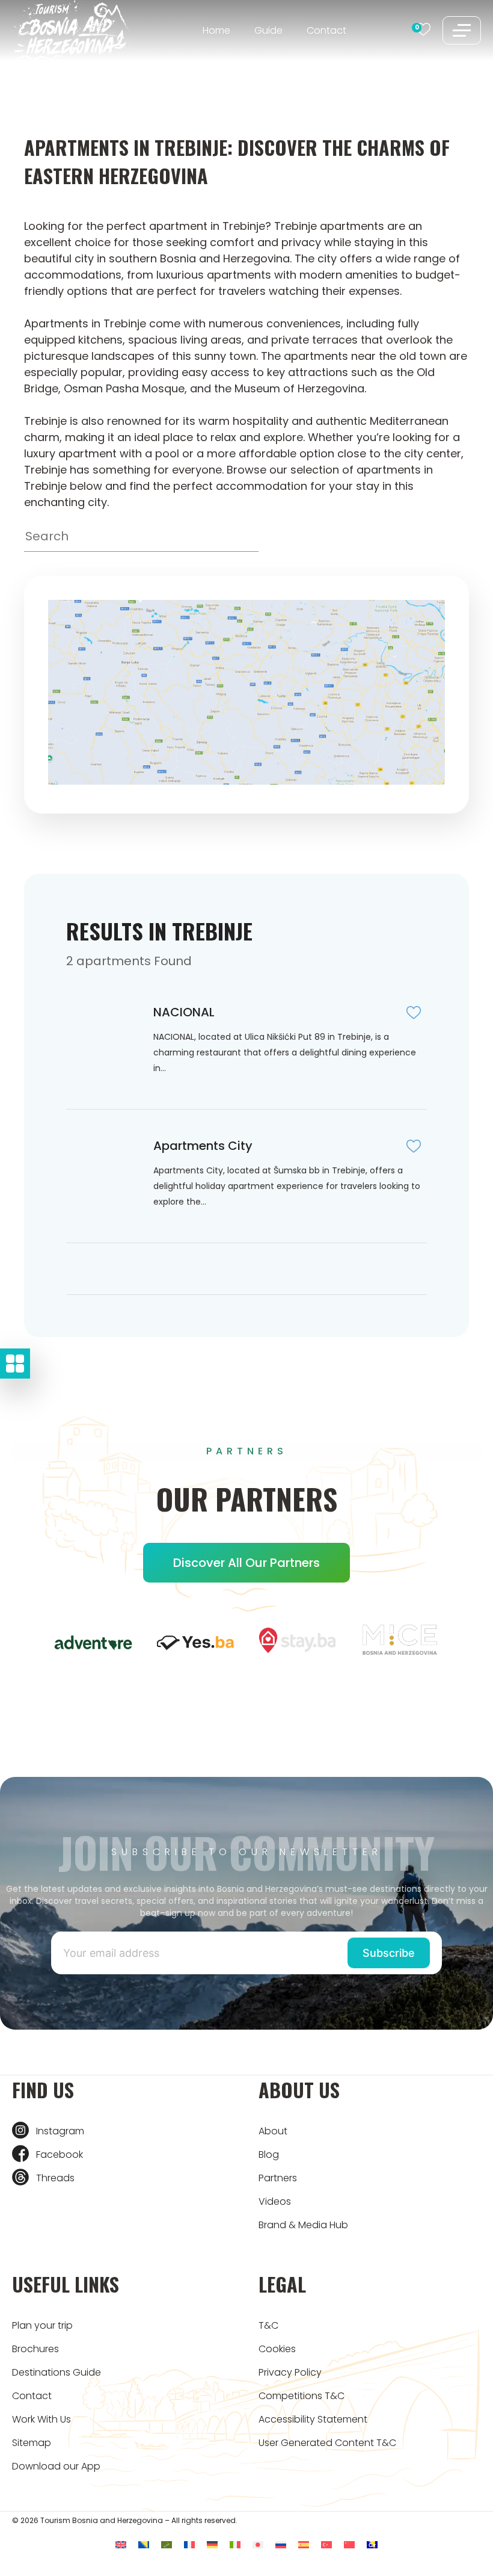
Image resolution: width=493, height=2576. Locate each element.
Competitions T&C (302, 2396)
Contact (326, 30)
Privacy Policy (290, 2372)
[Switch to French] (189, 2544)
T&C (268, 2325)
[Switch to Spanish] (304, 2544)
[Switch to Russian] (281, 2544)
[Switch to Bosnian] (144, 2544)
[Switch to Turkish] (326, 2544)
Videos (275, 2201)
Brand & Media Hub (303, 2225)
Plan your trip (42, 2325)
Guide (268, 30)
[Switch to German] (212, 2544)
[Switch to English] (121, 2544)
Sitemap (32, 2443)
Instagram (60, 2131)
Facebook (60, 2154)
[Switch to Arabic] (167, 2544)
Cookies (277, 2349)
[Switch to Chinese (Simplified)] (349, 2544)
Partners (278, 2178)
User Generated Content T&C (327, 2443)
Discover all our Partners (246, 1563)
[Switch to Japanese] (258, 2544)
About (273, 2131)
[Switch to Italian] (235, 2544)
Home (216, 30)
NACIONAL (184, 1012)
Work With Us (41, 2419)
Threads (55, 2178)
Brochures (35, 2349)
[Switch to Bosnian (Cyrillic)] (372, 2544)
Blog (269, 2154)
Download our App (56, 2466)
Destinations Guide (57, 2372)
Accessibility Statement (313, 2419)
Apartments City (203, 1146)
